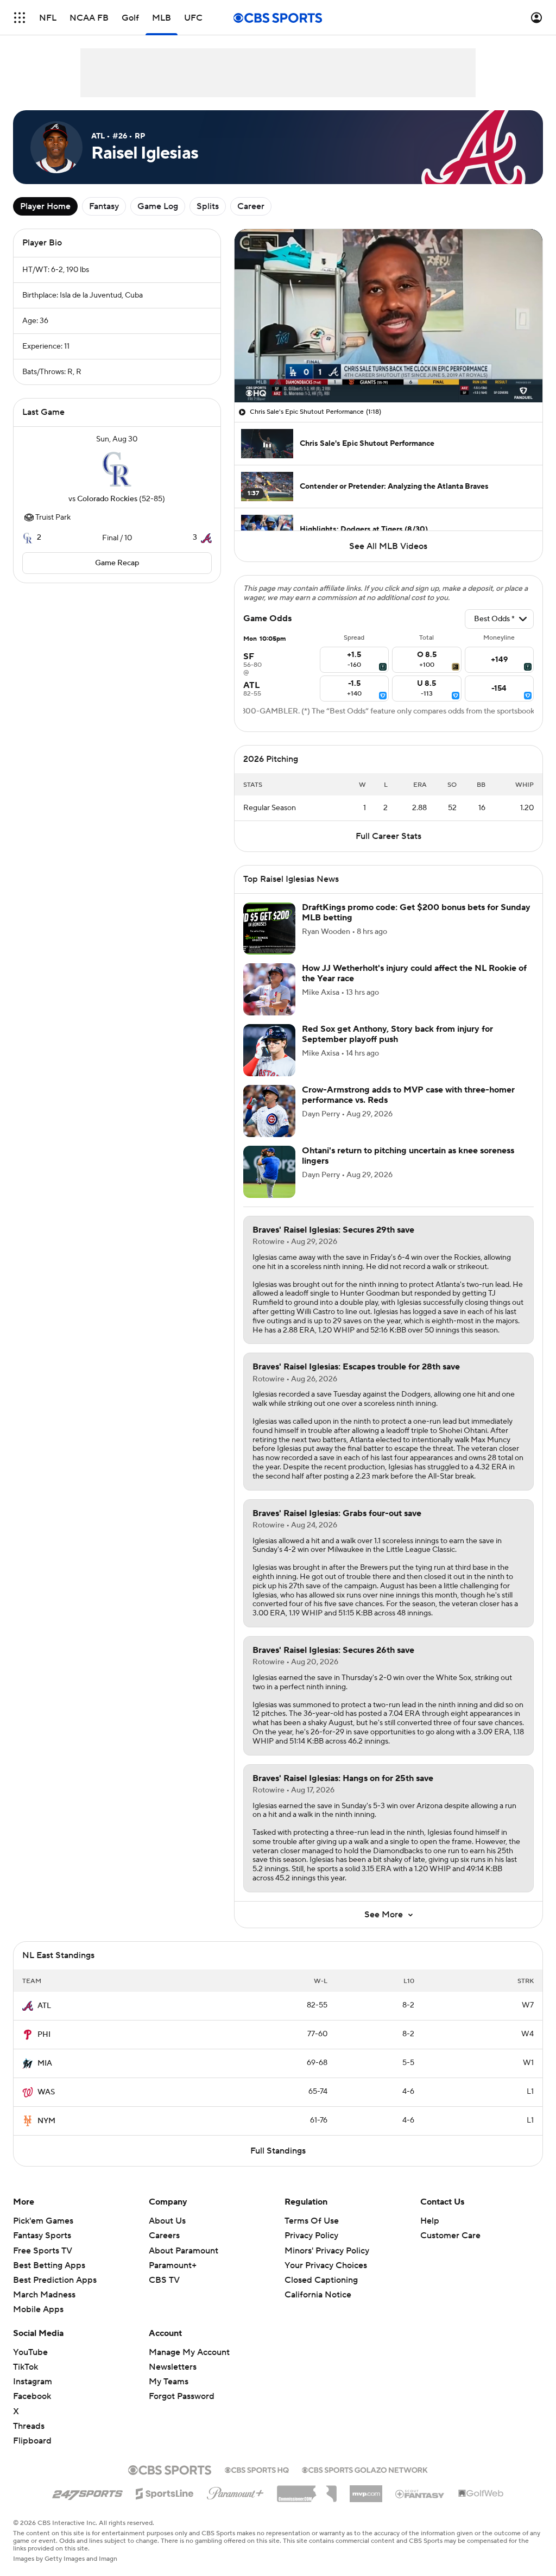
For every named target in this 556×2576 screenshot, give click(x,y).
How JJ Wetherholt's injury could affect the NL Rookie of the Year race (414, 973)
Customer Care (450, 2236)
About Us (167, 2221)
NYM (46, 2121)
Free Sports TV (43, 2251)
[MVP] (366, 2490)
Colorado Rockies (107, 499)
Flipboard (32, 2441)
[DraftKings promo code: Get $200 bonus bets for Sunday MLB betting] (269, 929)
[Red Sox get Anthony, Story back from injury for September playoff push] (269, 1050)
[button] (20, 18)
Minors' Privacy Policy (327, 2251)
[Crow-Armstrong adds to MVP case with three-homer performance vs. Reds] (269, 1111)
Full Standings (278, 2151)
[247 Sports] (87, 2492)
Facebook (32, 2396)
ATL (44, 2006)
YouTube (30, 2352)
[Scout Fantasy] (420, 2493)
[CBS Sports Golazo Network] (365, 2469)
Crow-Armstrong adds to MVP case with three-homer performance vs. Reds (408, 1095)
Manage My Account (189, 2352)
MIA (45, 2063)
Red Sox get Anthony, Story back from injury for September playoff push (397, 1034)
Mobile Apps (38, 2309)
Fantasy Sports (42, 2236)
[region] (388, 316)
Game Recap (117, 563)
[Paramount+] (235, 2491)
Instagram (33, 2382)
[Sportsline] (165, 2492)
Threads (29, 2426)
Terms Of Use (312, 2221)
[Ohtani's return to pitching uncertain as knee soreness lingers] (269, 1172)
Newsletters (173, 2367)
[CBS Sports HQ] (257, 2469)
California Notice (318, 2295)
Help (430, 2221)
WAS (46, 2092)
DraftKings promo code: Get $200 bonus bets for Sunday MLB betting (416, 913)
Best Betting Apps (49, 2265)
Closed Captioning (321, 2280)
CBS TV (164, 2280)
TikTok (26, 2367)
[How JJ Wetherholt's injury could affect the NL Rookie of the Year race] (269, 989)
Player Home (45, 206)
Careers (164, 2236)
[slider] (388, 371)
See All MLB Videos (388, 546)
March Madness (44, 2295)
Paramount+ (173, 2265)
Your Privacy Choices (326, 2265)
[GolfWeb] (481, 2494)
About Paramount (184, 2251)
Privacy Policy (311, 2236)
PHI (44, 2035)
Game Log (158, 206)
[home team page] (117, 469)
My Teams (169, 2382)
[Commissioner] (307, 2490)
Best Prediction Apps (55, 2280)
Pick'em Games (43, 2221)
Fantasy (104, 206)
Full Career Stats (388, 836)
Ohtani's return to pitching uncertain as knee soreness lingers (408, 1156)
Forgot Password (182, 2396)
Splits (208, 206)
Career (251, 206)
